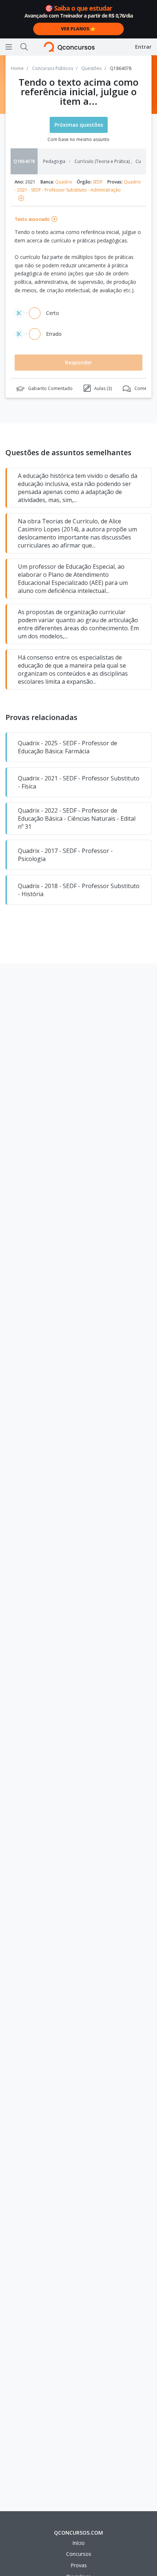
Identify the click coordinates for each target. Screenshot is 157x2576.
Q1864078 (24, 161)
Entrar (143, 47)
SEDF (98, 182)
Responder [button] (78, 362)
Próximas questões (79, 125)
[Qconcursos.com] (69, 47)
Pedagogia (54, 162)
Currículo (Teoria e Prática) (103, 162)
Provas (79, 2565)
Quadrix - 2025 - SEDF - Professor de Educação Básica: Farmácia (68, 747)
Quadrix (64, 182)
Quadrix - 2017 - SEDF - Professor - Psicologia (65, 855)
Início (78, 2543)
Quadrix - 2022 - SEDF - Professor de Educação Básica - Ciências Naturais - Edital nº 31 (77, 819)
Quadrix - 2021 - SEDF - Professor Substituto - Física (79, 782)
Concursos (79, 2554)
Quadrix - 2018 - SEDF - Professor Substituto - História (79, 890)
